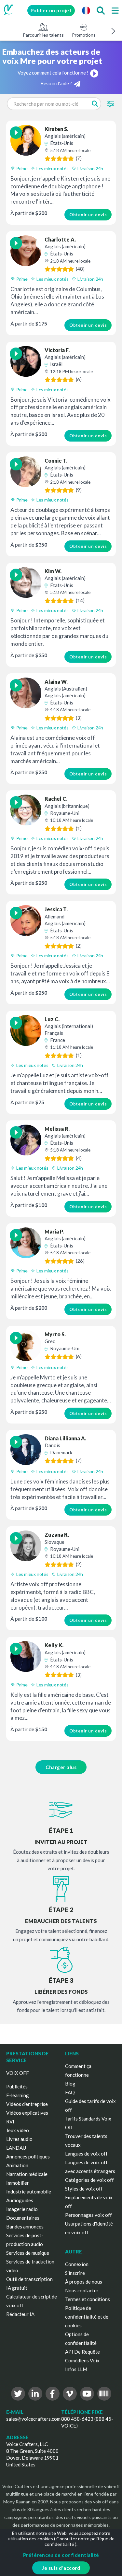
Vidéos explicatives (27, 2113)
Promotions (84, 35)
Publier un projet (51, 10)
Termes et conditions (88, 2299)
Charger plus (61, 1767)
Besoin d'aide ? (56, 83)
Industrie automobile (29, 2192)
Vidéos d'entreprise (27, 2104)
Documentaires (23, 2218)
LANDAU (16, 2148)
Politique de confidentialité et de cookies (87, 2317)
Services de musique (28, 2253)
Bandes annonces (25, 2227)
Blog (70, 2084)
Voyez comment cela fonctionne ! (53, 73)
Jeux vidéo (18, 2130)
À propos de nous (84, 2282)
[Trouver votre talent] (101, 10)
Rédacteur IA (20, 2314)
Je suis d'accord (61, 2568)
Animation (17, 2165)
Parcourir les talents (43, 35)
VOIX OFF (18, 2073)
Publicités (17, 2086)
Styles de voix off (84, 2189)
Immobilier (18, 2183)
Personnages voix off (88, 2215)
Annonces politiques (28, 2157)
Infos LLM (76, 2369)
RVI (10, 2121)
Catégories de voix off (89, 2180)
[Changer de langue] (86, 10)
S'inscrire (75, 2273)
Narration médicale (27, 2174)
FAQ (70, 2092)
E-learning (18, 2095)
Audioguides (20, 2200)
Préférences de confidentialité (61, 2555)
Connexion (77, 2264)
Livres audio (19, 2139)
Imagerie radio (22, 2209)
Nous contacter (82, 2290)
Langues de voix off (86, 2154)
